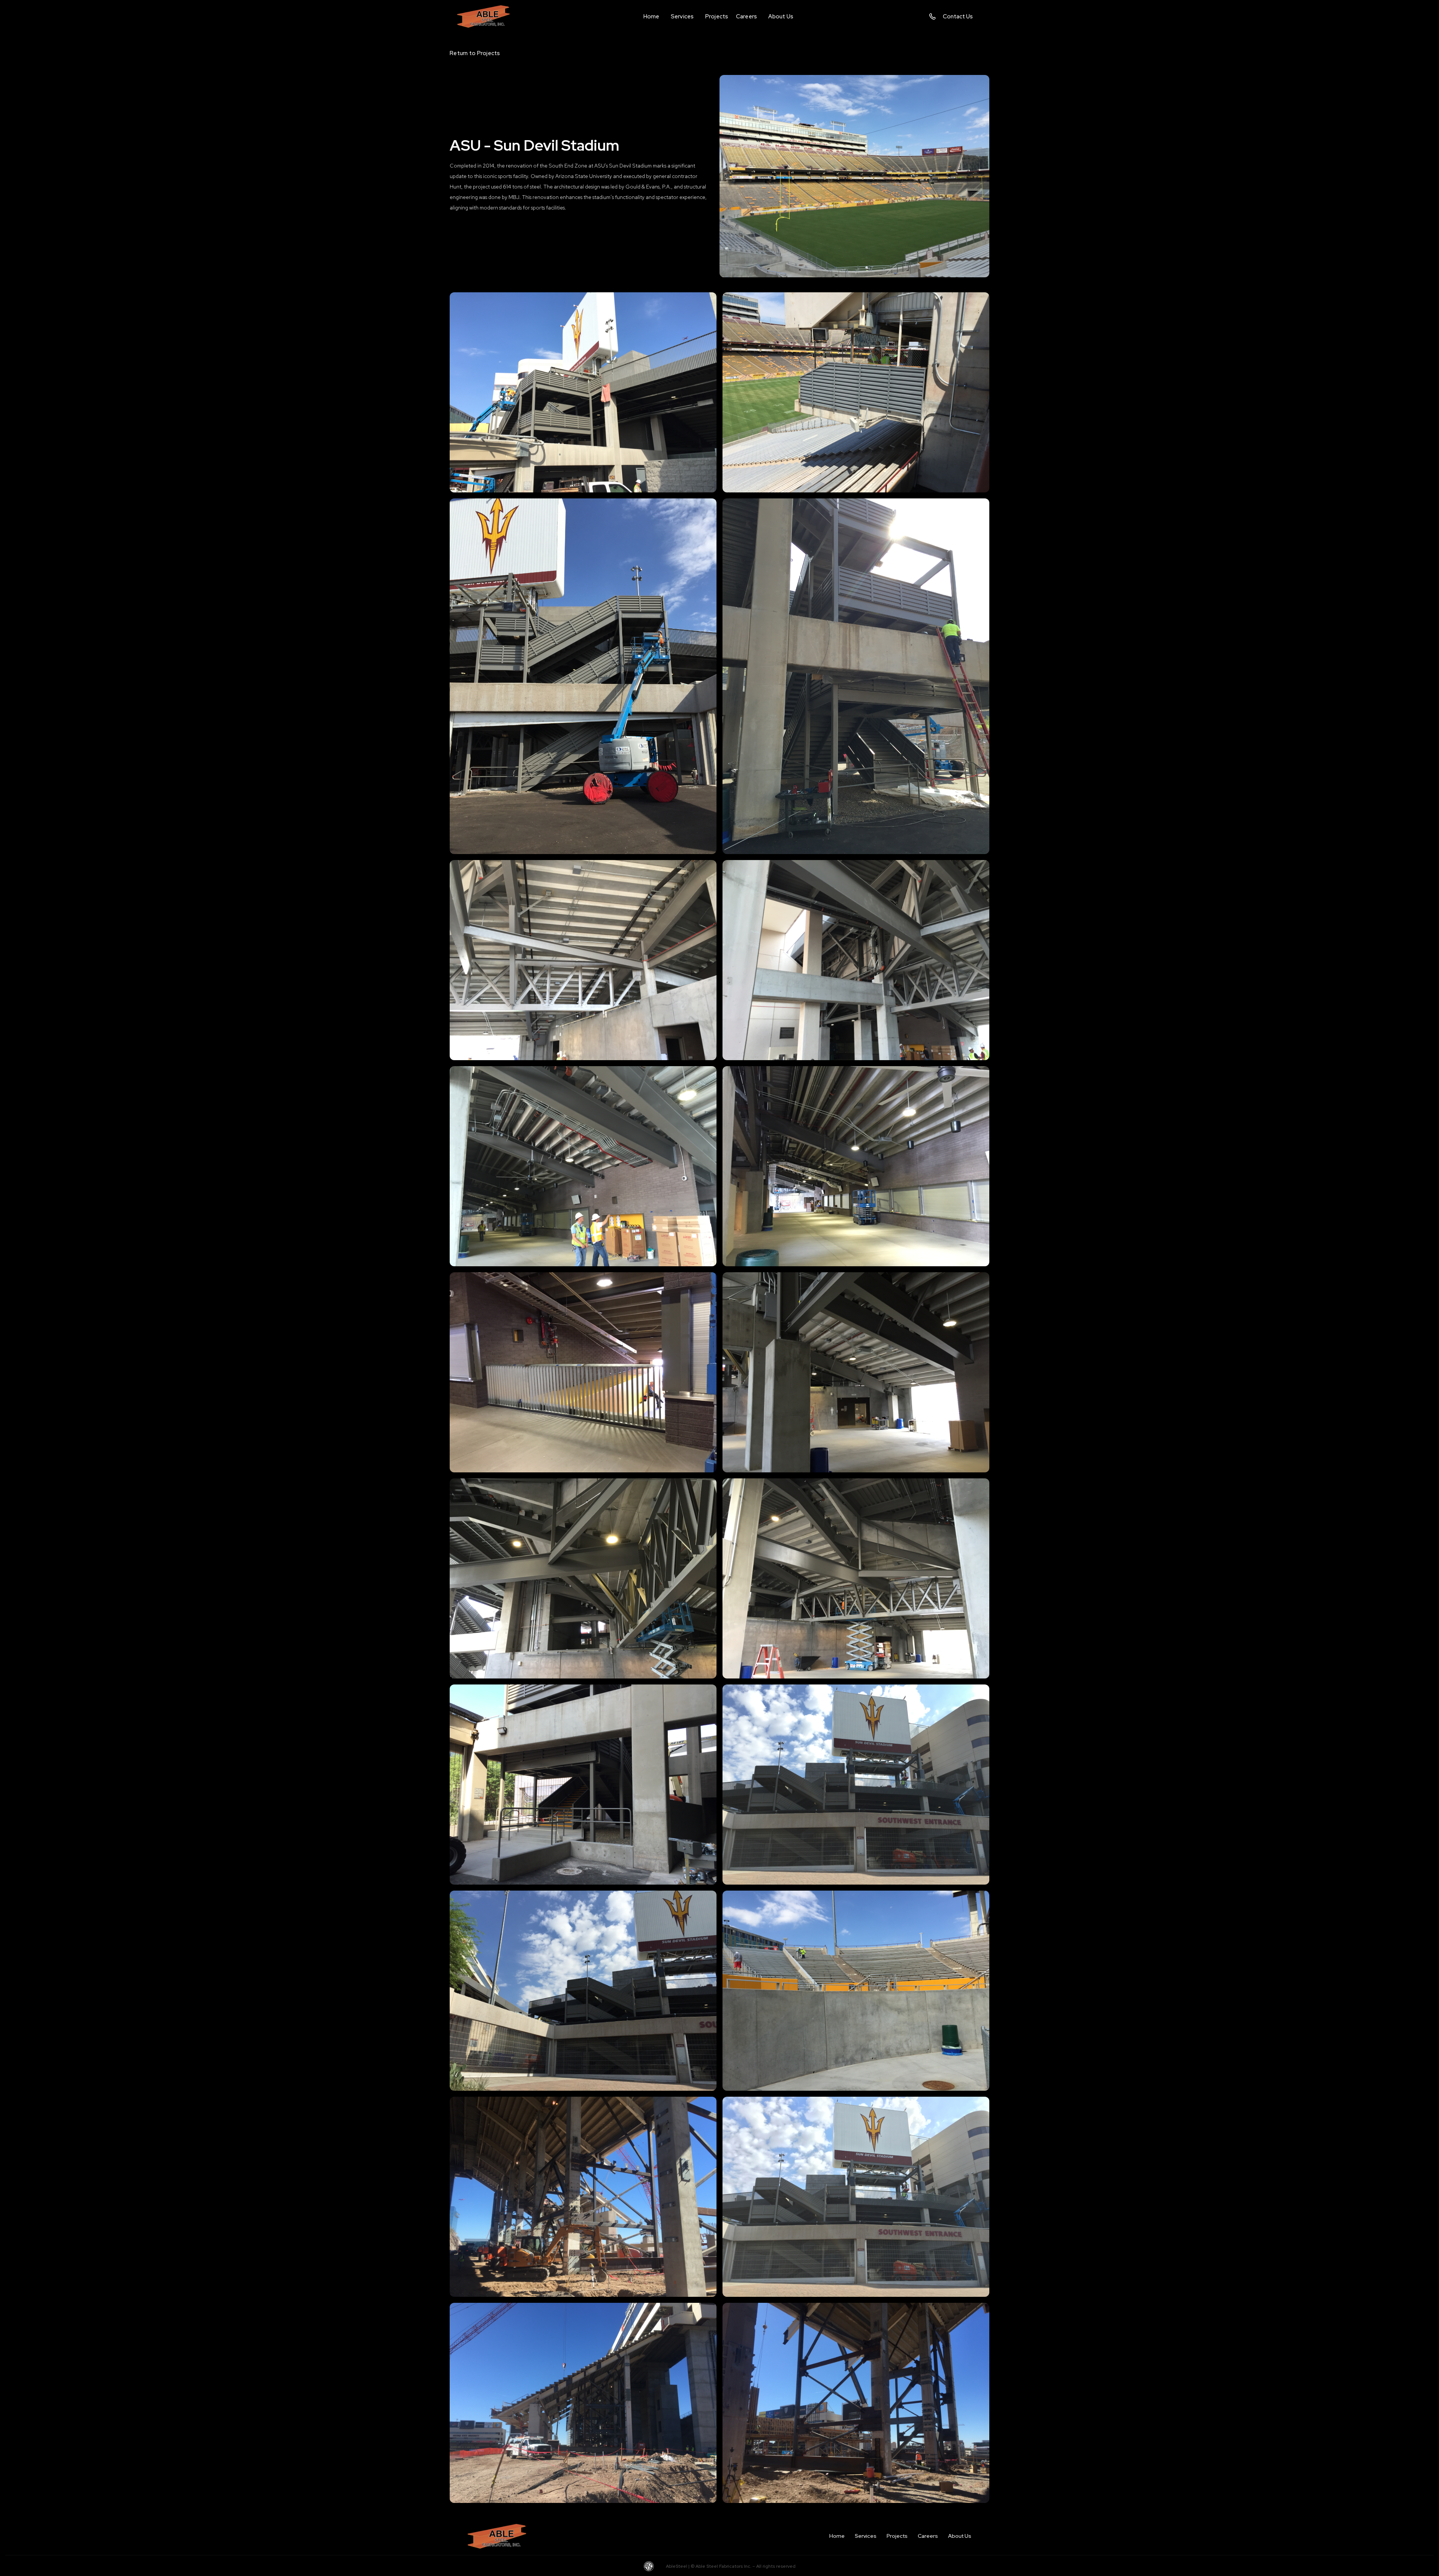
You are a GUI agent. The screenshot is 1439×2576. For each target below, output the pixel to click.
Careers (928, 2536)
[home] (489, 16)
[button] (682, 16)
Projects (897, 2536)
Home (837, 2536)
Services (866, 2536)
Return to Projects (475, 53)
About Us (960, 2536)
